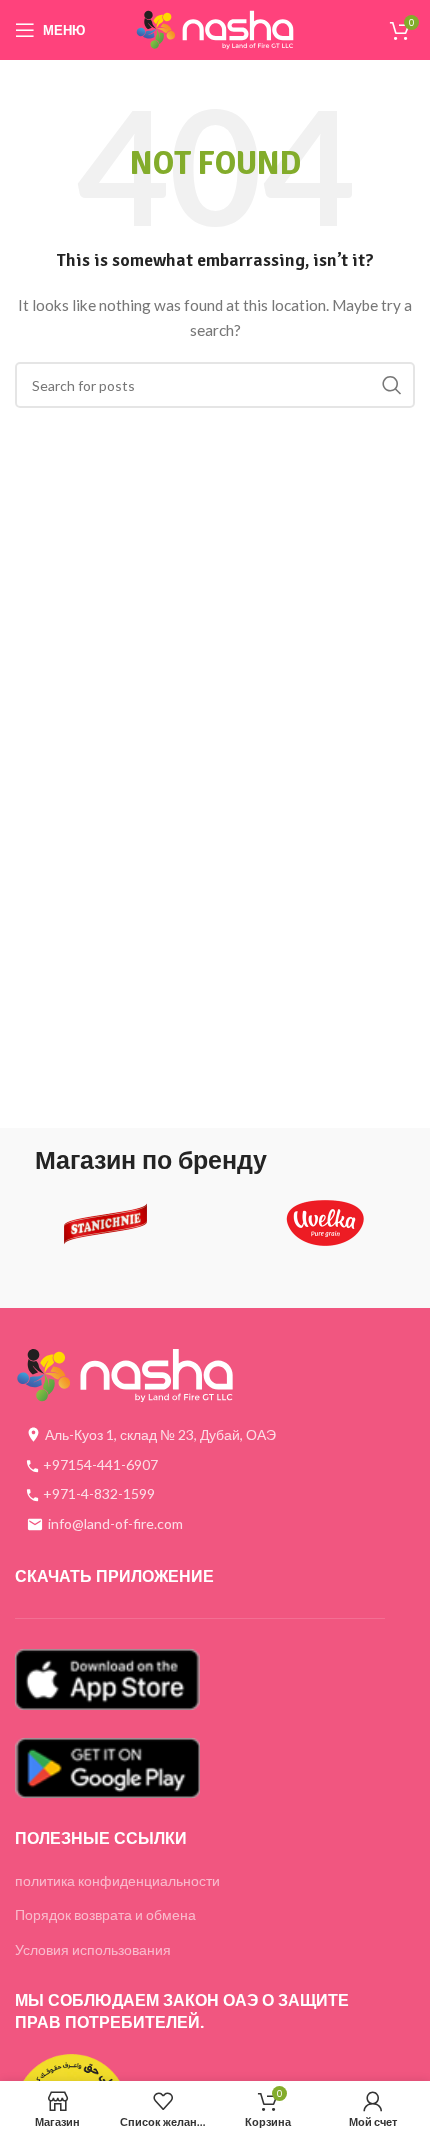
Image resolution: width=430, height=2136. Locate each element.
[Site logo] (215, 28)
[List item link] (200, 1465)
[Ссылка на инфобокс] (105, 1230)
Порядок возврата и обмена (105, 1914)
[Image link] (125, 1373)
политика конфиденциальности (117, 1880)
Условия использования (93, 1949)
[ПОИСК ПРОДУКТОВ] (392, 385)
